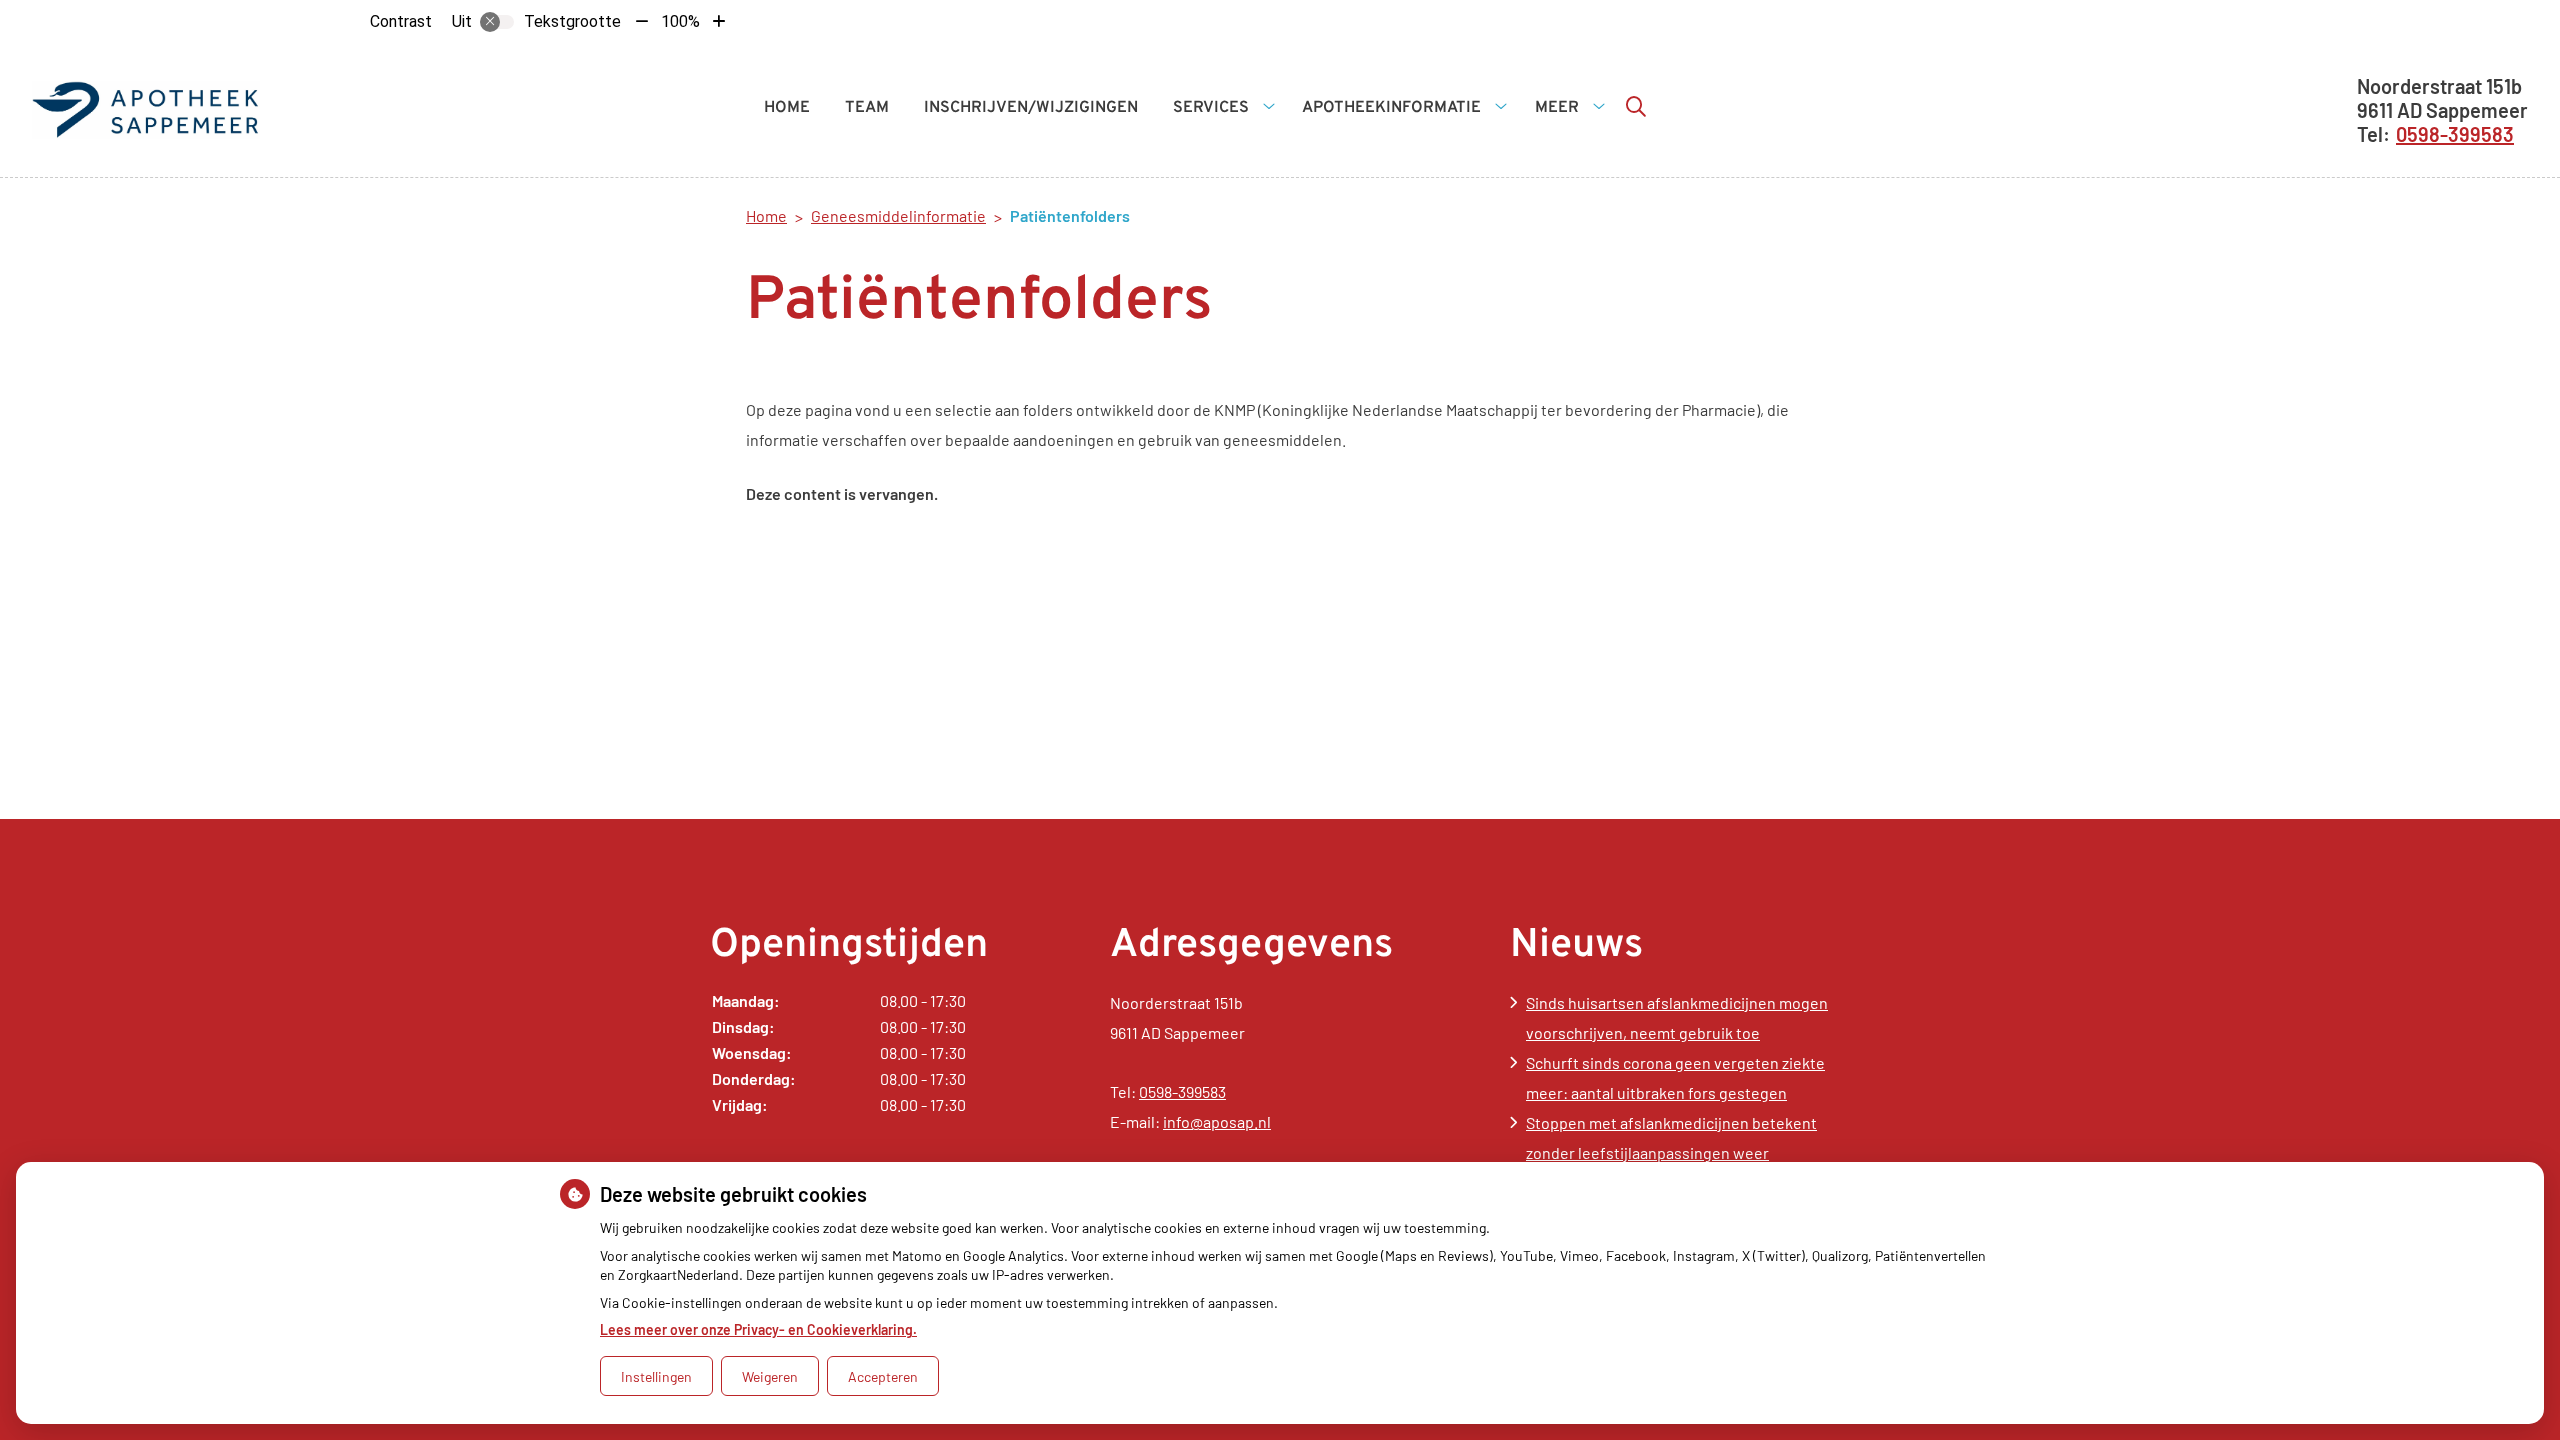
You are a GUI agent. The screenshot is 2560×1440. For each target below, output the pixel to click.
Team (867, 108)
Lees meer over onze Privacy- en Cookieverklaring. (758, 1329)
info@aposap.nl (1217, 1121)
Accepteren (883, 1376)
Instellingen (656, 1376)
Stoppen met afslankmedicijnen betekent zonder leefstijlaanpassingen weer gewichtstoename (1671, 1152)
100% (680, 21)
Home (787, 108)
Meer (1557, 108)
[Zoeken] (1636, 106)
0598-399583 (1182, 1091)
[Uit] (497, 22)
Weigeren (770, 1376)
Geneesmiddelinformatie (898, 215)
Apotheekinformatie (1391, 108)
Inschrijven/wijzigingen (1031, 108)
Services (1211, 108)
